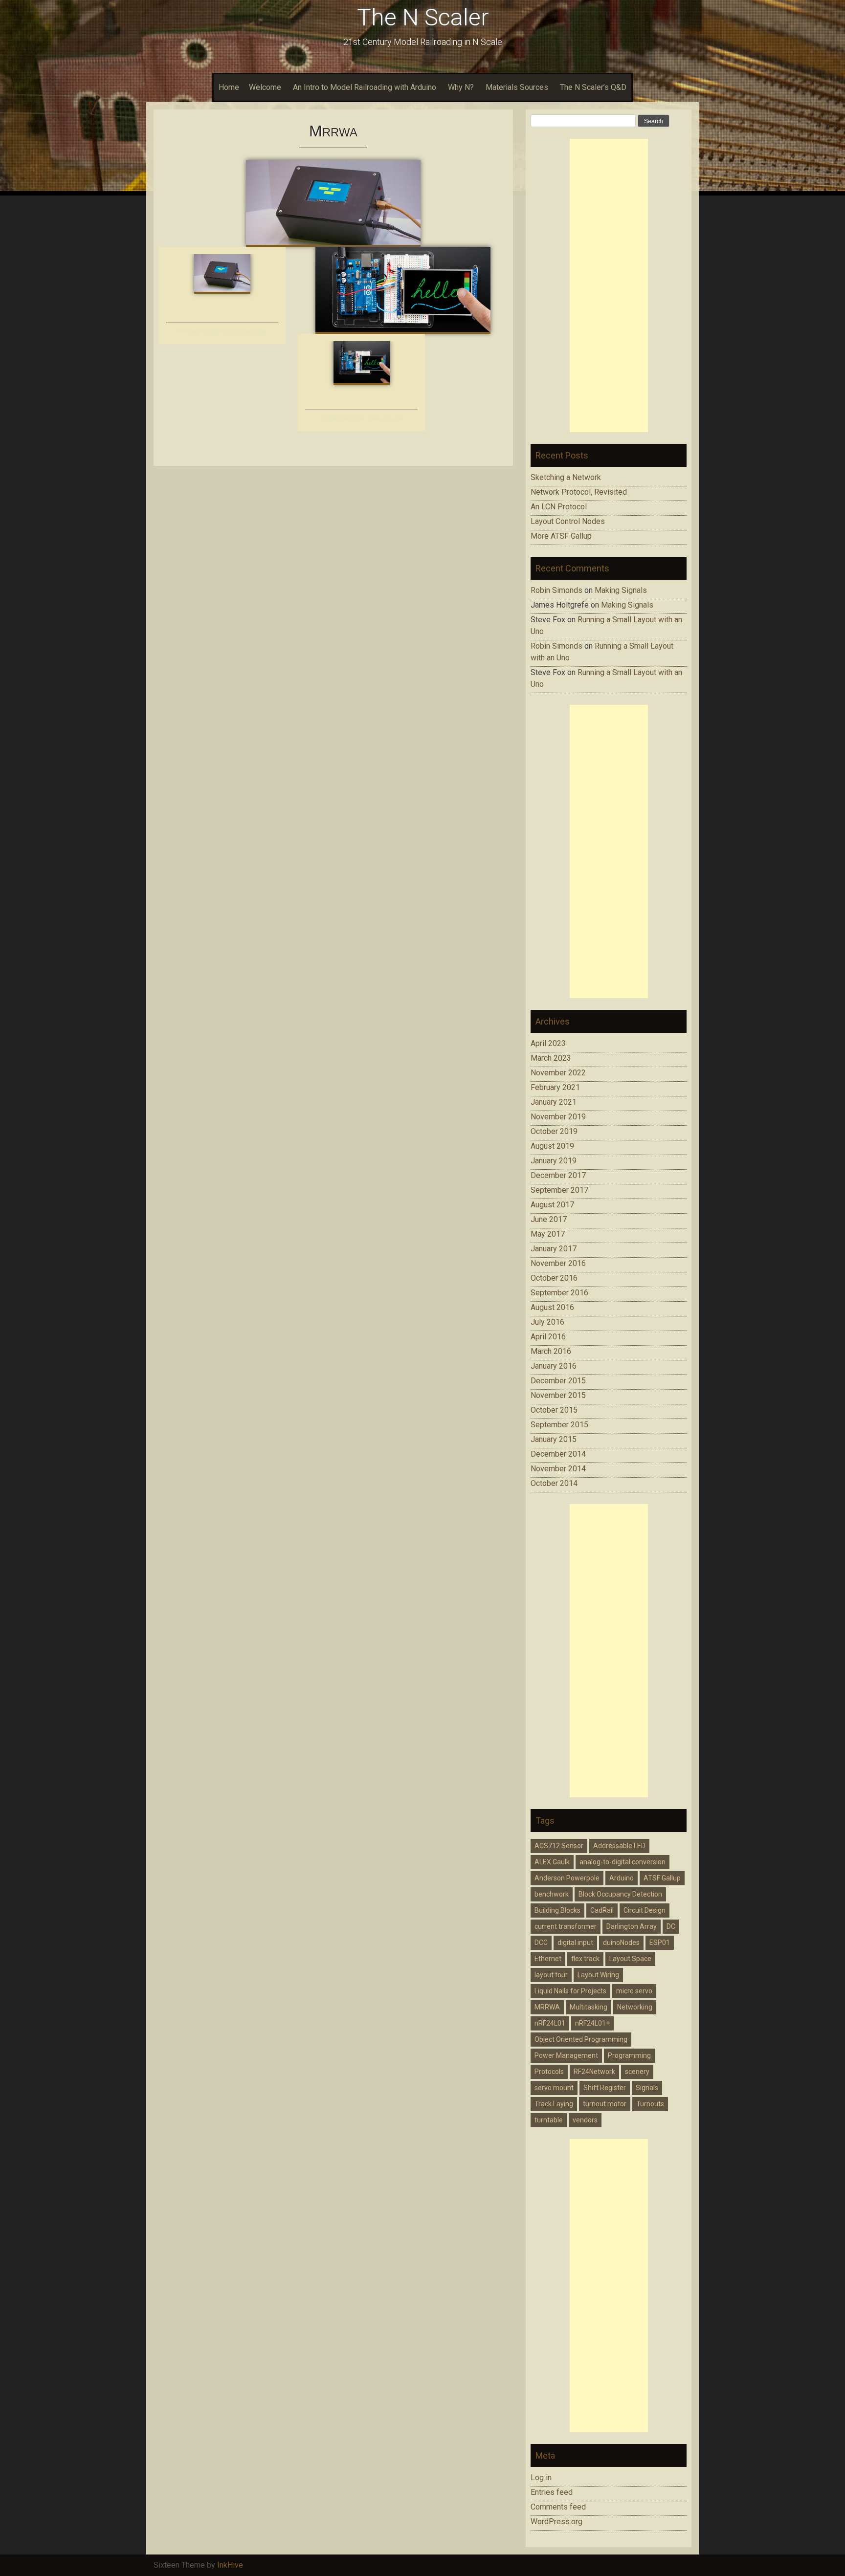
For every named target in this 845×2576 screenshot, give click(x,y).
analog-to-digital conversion (623, 1862)
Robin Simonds (556, 590)
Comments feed (558, 2507)
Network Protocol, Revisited (579, 492)
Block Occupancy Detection (620, 1894)
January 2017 (554, 1249)
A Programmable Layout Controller (222, 332)
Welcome (265, 87)
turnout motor (605, 2104)
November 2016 (558, 1263)
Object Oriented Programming (581, 2039)
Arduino (622, 1878)
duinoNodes (621, 1943)
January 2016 (554, 1366)
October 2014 (554, 1483)
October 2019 (554, 1131)
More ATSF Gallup (561, 536)
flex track (585, 1959)
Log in (541, 2478)
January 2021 (554, 1102)
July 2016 (547, 1322)
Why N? (461, 87)
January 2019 (554, 1161)
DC (671, 1926)
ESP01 (660, 1943)
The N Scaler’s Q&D (593, 87)
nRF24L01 (550, 2023)
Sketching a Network (566, 477)
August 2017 (552, 1205)
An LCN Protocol (559, 507)
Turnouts (650, 2104)
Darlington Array (632, 1926)
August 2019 (552, 1146)
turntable (549, 2120)
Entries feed (552, 2492)
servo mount (554, 2088)
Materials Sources (517, 87)
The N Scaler (423, 17)
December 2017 (558, 1175)
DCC (541, 1943)
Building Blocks (557, 1910)
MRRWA (547, 2007)
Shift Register (605, 2088)
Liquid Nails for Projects (570, 1991)
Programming (629, 2055)
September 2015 (559, 1425)
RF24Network (594, 2072)
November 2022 (558, 1073)
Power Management (566, 2055)
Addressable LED (619, 1846)
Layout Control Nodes (568, 521)
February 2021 (555, 1087)
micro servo (634, 1991)
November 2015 (558, 1395)
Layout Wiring (598, 1975)
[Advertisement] (609, 285)
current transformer (566, 1926)
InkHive (230, 2565)
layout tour (551, 1975)
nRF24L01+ (592, 2023)
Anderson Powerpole (567, 1878)
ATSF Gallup (662, 1878)
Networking (635, 2007)
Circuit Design (645, 1910)
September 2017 (559, 1190)
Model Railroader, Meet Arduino (362, 419)
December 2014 (558, 1454)
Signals (647, 2088)
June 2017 (549, 1219)
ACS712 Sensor (559, 1846)
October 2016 (554, 1278)
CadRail (602, 1910)
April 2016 (548, 1337)
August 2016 (552, 1307)
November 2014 (558, 1469)
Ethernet (548, 1959)
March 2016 (551, 1351)
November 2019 (558, 1117)
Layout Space (630, 1959)
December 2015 (558, 1381)
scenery (637, 2072)
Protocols (549, 2072)
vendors (585, 2120)
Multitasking (589, 2007)
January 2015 (554, 1439)
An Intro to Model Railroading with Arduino (365, 87)
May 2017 (548, 1234)
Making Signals (621, 590)
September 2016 (559, 1293)
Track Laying (554, 2104)
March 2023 (551, 1058)
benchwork (552, 1894)
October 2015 (554, 1410)
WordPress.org (556, 2521)
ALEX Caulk (552, 1862)
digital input (575, 1943)
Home (229, 87)
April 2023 (548, 1043)
